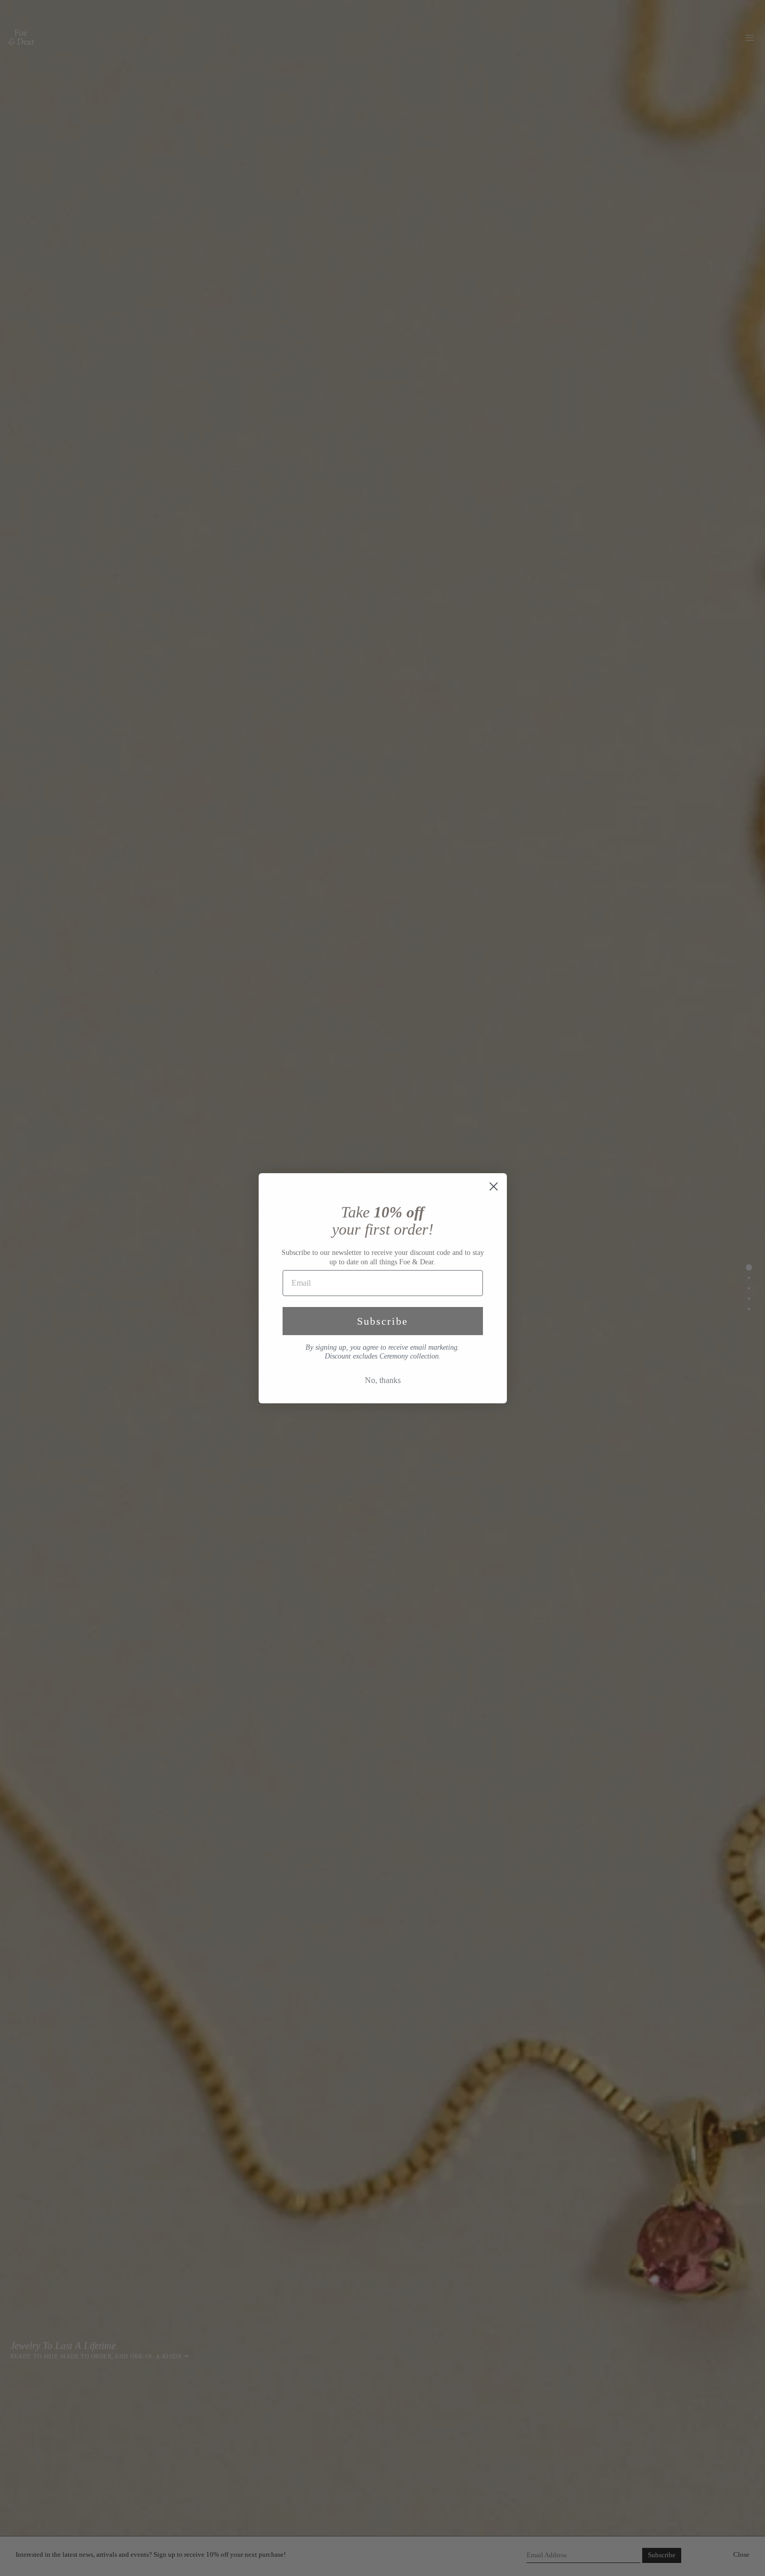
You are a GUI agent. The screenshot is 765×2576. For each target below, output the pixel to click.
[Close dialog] (494, 1186)
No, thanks (383, 1380)
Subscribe (382, 1321)
